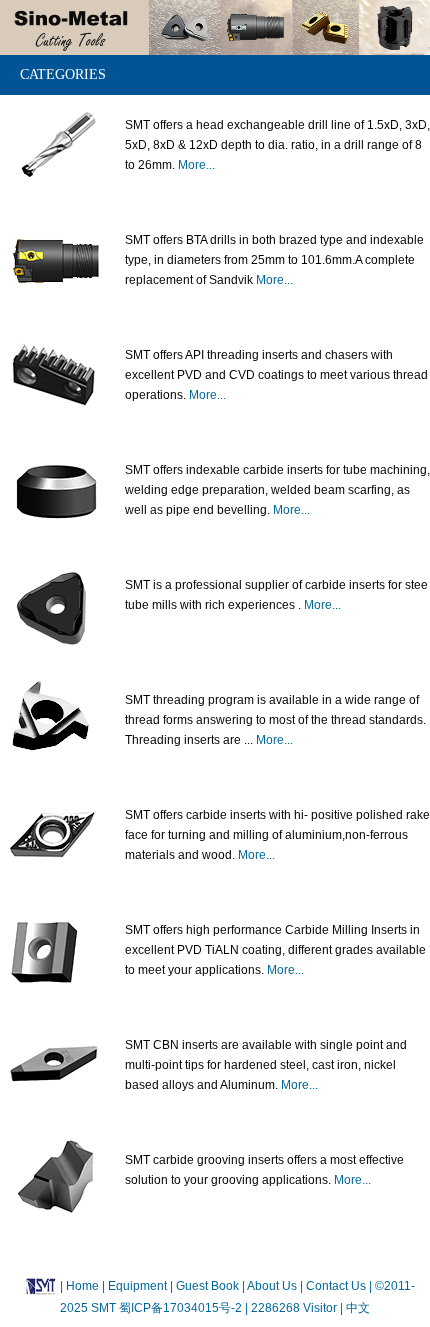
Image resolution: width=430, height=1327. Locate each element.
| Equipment (136, 1286)
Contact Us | (337, 1286)
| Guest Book (206, 1286)
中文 (356, 1308)
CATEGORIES (63, 74)
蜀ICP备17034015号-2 (182, 1308)
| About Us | (272, 1286)
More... (196, 165)
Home (82, 1286)
